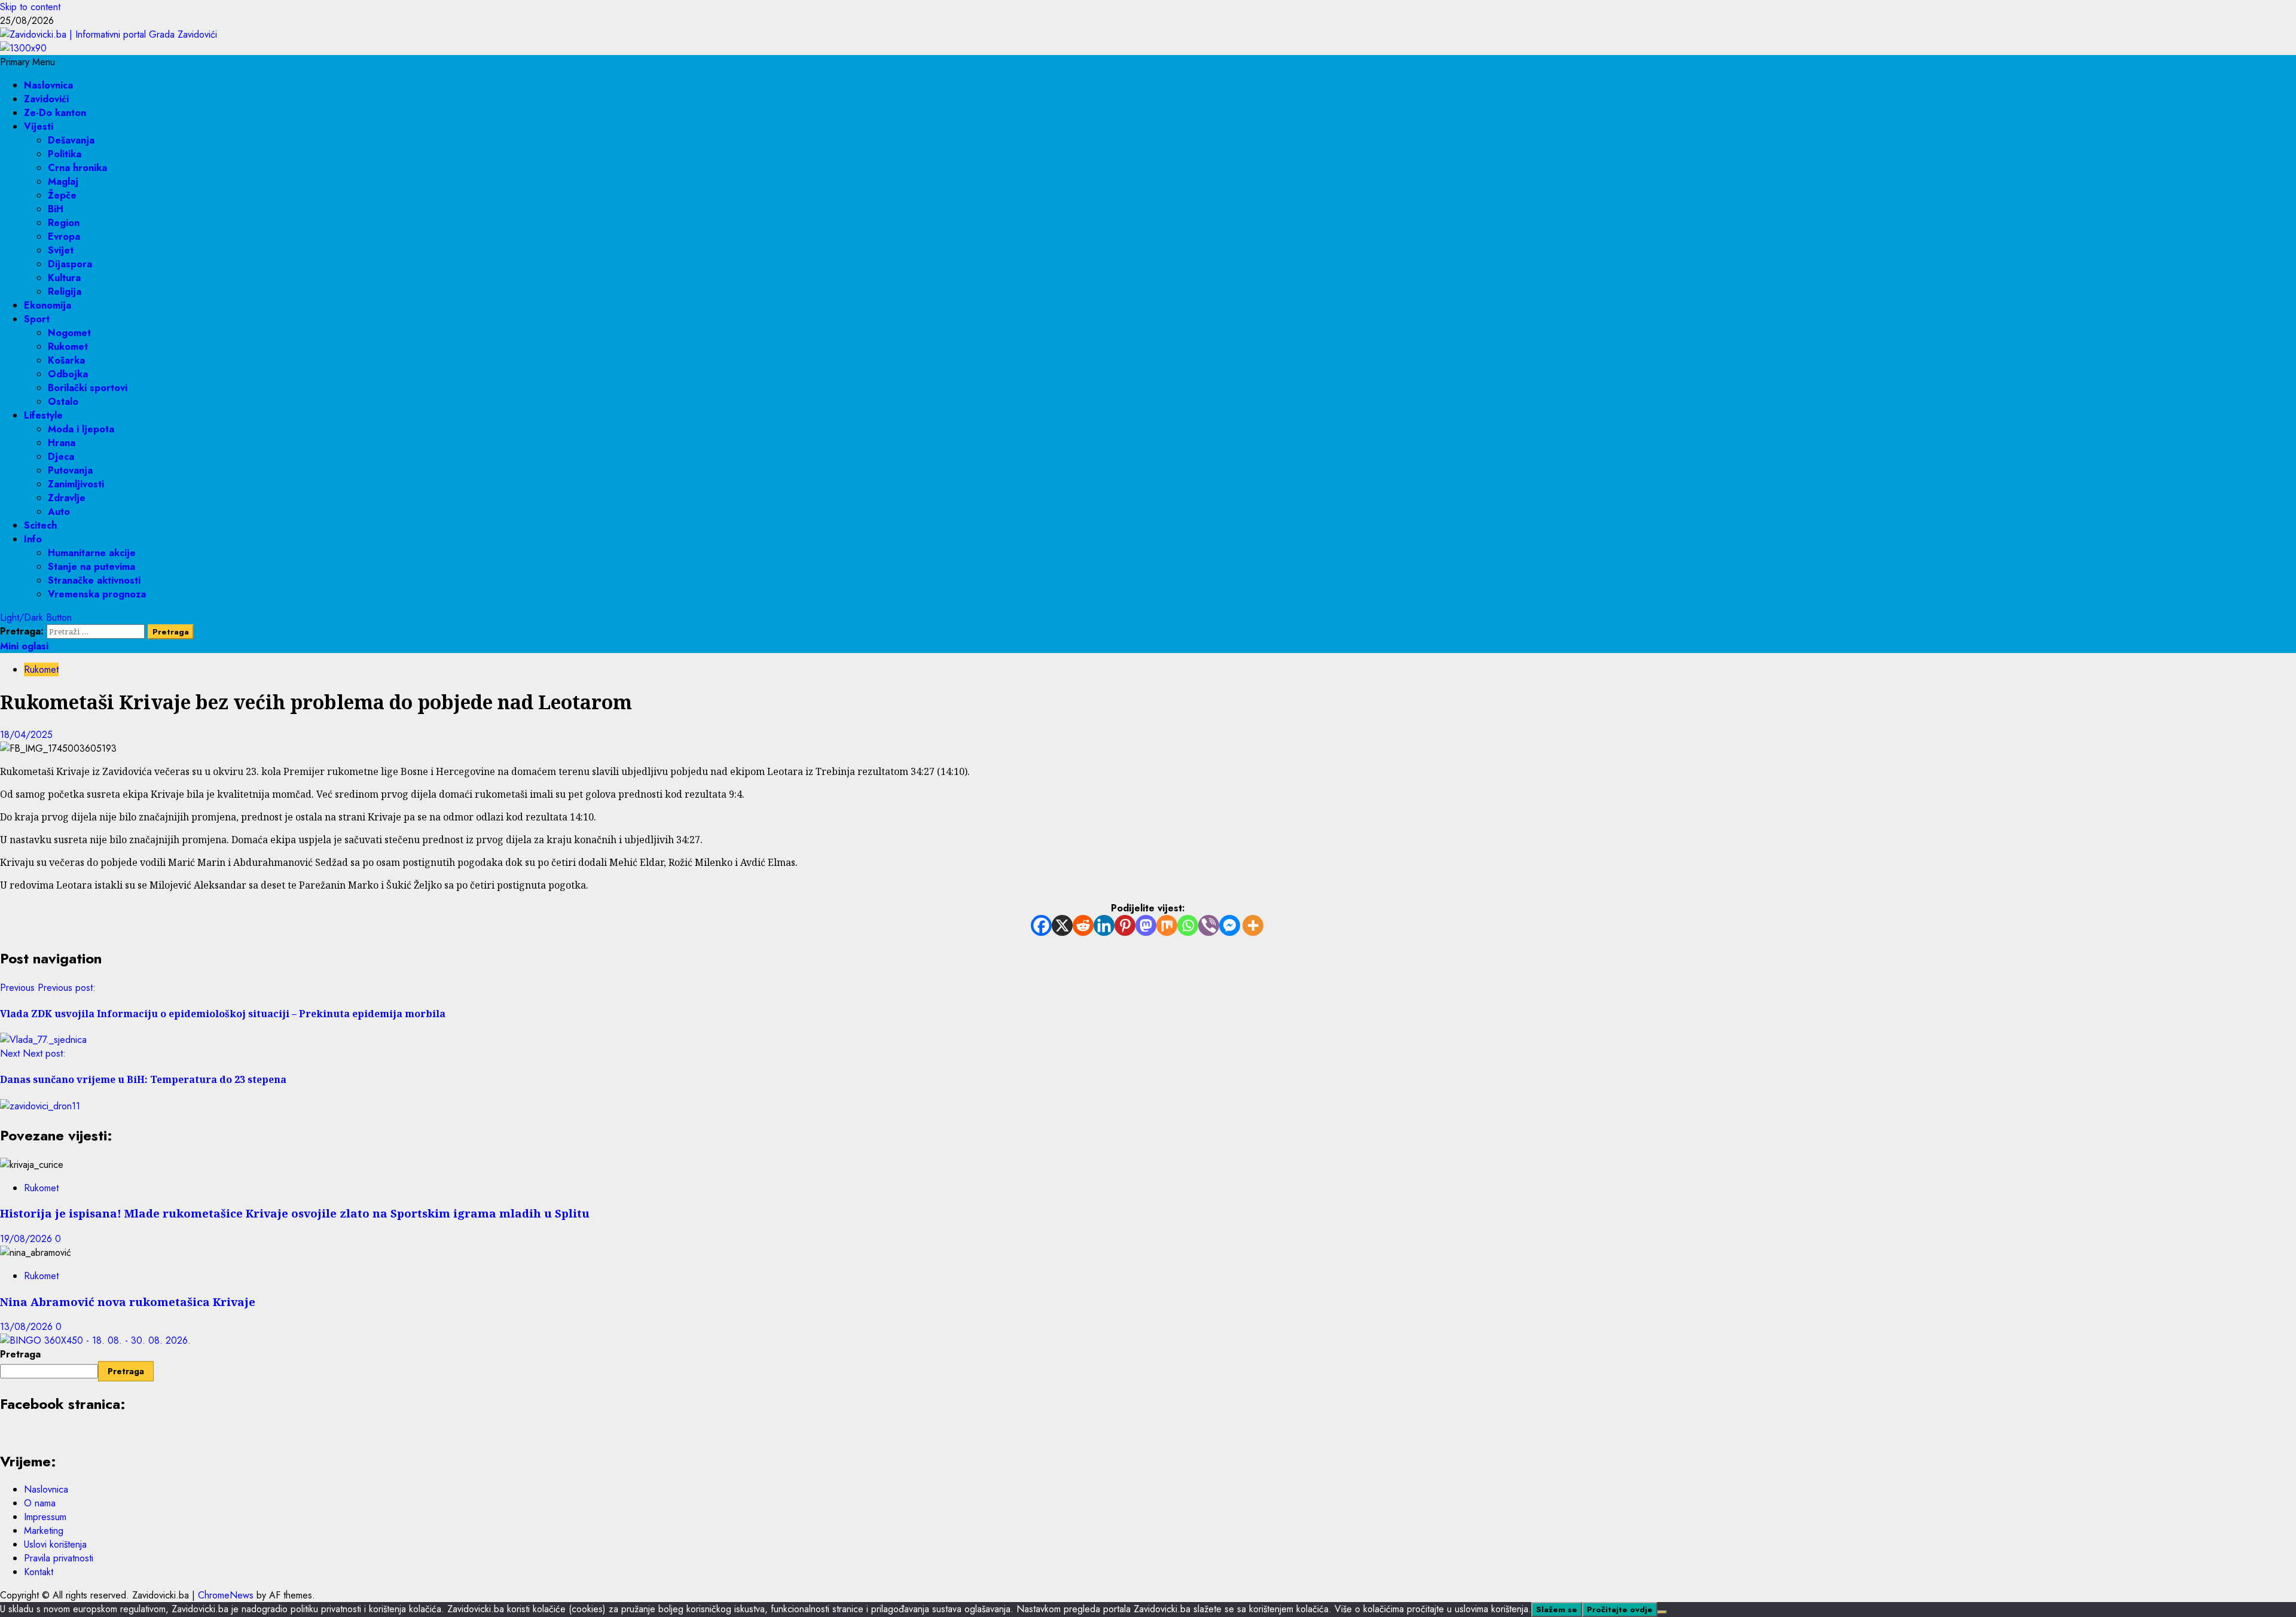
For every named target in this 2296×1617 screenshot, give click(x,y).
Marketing (44, 1531)
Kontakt (39, 1572)
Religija (65, 292)
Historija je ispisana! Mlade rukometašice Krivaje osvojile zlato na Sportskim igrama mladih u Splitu (295, 1213)
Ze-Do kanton (55, 113)
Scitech (40, 525)
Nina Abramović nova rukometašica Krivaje (128, 1302)
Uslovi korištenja (55, 1544)
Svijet (61, 250)
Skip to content (30, 7)
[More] (1253, 925)
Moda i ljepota (81, 429)
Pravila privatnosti (59, 1558)
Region (64, 223)
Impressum (45, 1517)
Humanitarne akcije (92, 553)
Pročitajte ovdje (1620, 1610)
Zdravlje (67, 498)
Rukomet (68, 347)
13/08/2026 (28, 1327)
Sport (37, 319)
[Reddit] (1083, 925)
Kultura (64, 278)
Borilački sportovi (88, 388)
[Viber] (1209, 925)
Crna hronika (77, 168)
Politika (65, 154)
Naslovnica (48, 85)
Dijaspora (70, 264)
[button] (28, 62)
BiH (56, 209)
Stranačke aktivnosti (94, 580)
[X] (1062, 925)
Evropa (64, 237)
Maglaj (63, 181)
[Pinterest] (1125, 925)
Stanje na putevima (91, 567)
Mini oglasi (24, 646)
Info (33, 539)
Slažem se (1557, 1610)
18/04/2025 (26, 735)
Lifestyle (43, 415)
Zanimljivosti (76, 484)
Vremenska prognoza (97, 594)
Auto (59, 512)
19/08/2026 (28, 1239)
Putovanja (70, 470)
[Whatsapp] (1188, 925)
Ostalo (63, 402)
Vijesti (39, 126)
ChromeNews (226, 1595)
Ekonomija (48, 305)
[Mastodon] (1146, 925)
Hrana (62, 443)
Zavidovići (46, 99)
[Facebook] (1041, 925)
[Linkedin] (1104, 925)
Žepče (62, 195)
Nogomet (69, 333)
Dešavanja (71, 140)
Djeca (61, 457)
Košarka (66, 360)
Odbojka (68, 374)
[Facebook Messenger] (1230, 925)
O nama (40, 1503)
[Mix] (1167, 925)
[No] (1662, 1612)
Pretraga (20, 1354)
